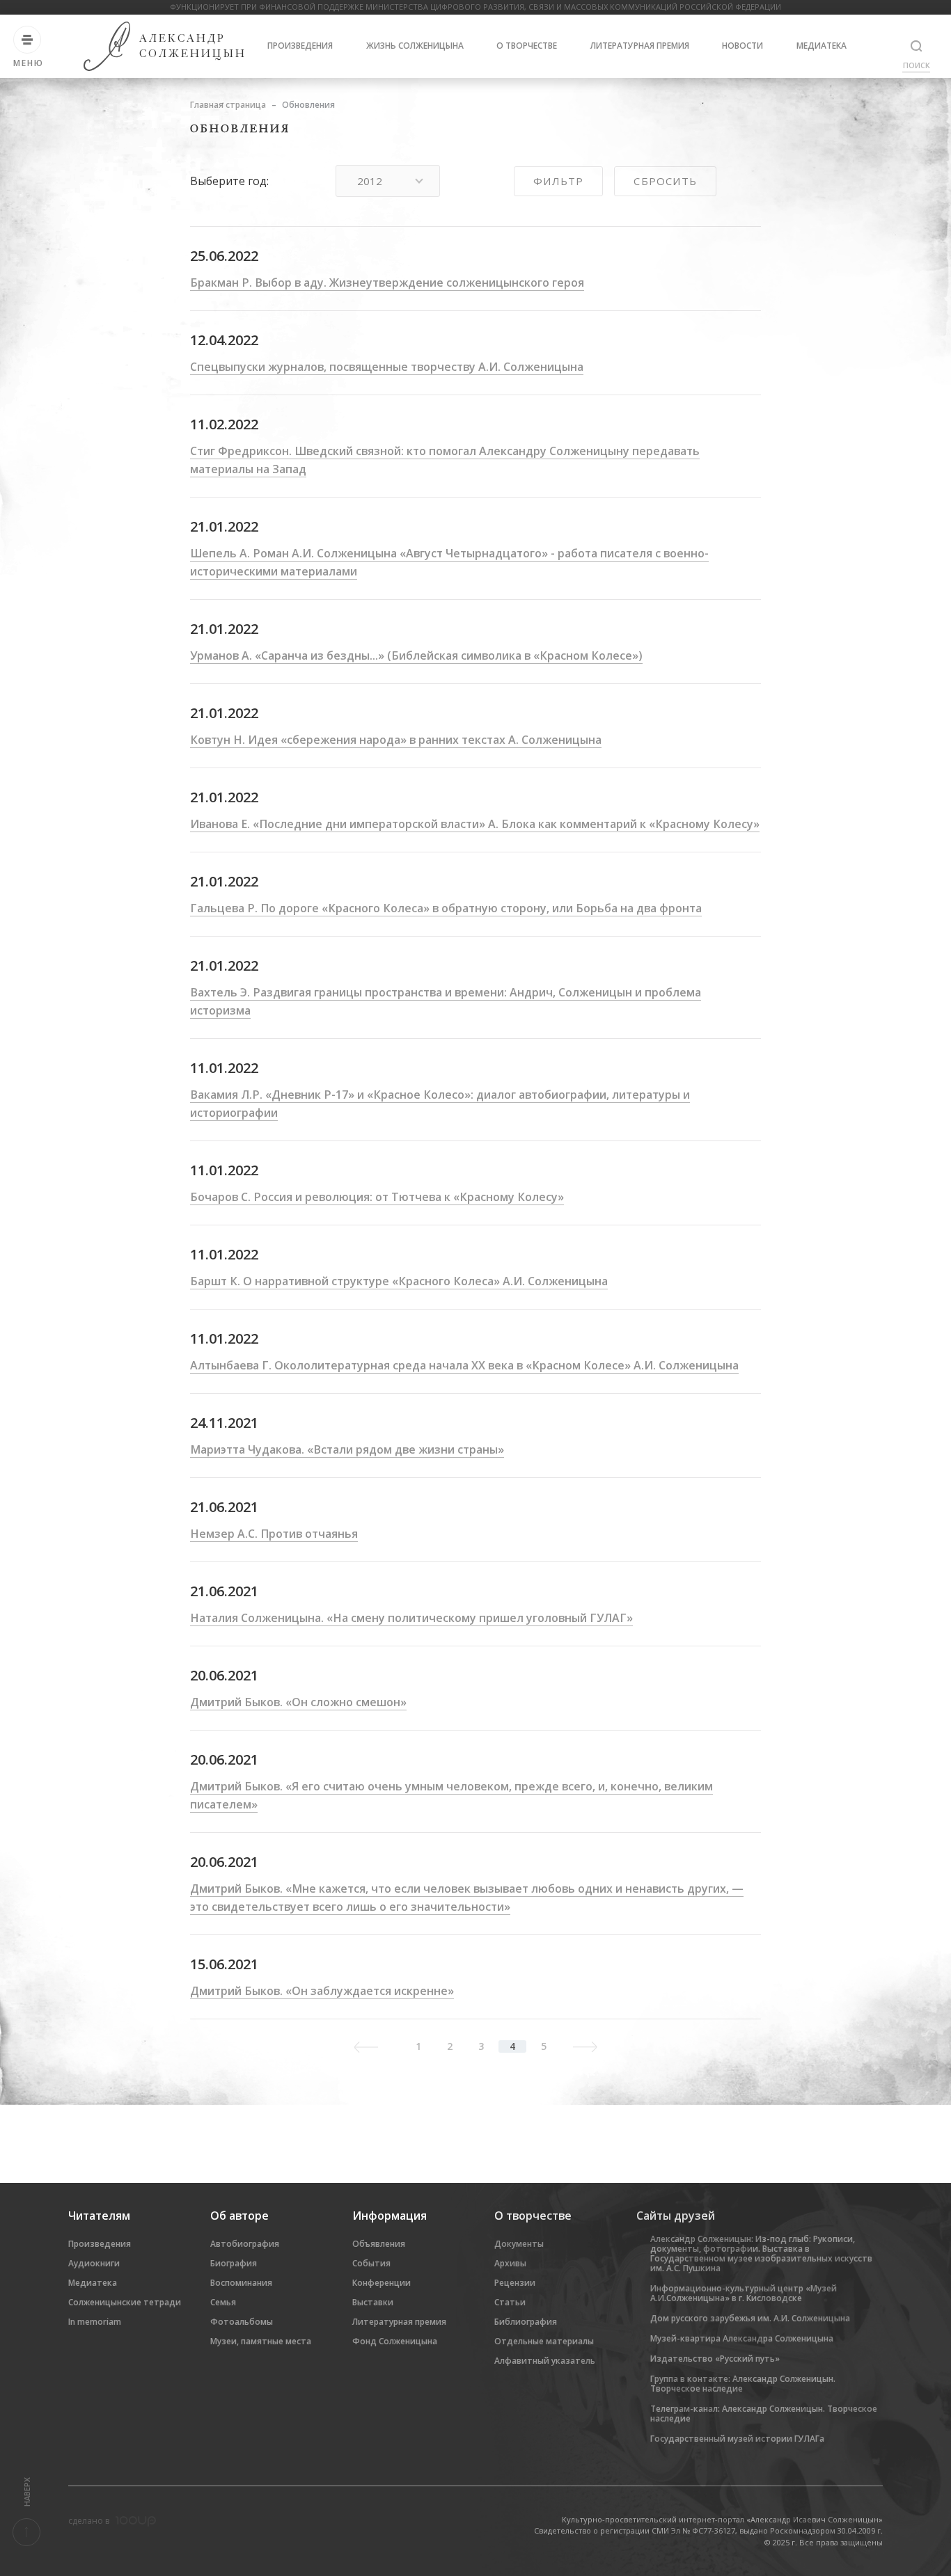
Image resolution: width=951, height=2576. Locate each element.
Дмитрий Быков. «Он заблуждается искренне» (322, 1991)
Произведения (300, 46)
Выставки (373, 2302)
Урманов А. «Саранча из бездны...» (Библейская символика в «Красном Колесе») (416, 655)
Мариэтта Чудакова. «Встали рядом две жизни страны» (347, 1449)
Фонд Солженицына (395, 2341)
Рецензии (515, 2283)
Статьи (510, 2302)
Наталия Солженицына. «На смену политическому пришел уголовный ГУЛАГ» (411, 1618)
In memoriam (95, 2322)
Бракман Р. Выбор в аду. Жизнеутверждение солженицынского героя (387, 283)
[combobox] (388, 181)
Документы (519, 2244)
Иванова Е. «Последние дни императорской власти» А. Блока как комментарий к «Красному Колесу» (475, 824)
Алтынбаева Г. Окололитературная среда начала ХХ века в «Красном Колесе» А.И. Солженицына (464, 1365)
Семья (223, 2302)
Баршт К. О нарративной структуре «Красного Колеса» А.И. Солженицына (399, 1281)
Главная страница (228, 105)
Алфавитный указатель (545, 2361)
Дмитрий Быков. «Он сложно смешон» (298, 1702)
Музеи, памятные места (261, 2341)
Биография (234, 2263)
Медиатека (822, 46)
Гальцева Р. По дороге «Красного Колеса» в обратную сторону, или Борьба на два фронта (446, 908)
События (371, 2263)
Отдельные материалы (544, 2341)
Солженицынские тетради (125, 2302)
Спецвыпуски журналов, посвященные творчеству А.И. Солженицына (387, 367)
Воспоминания (241, 2283)
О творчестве (527, 46)
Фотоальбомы (242, 2322)
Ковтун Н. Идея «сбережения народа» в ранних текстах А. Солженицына (396, 740)
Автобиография (245, 2244)
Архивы (510, 2263)
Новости (742, 46)
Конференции (382, 2283)
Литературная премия (640, 46)
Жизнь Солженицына (415, 46)
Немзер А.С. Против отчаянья (274, 1534)
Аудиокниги (94, 2263)
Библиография (526, 2322)
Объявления (379, 2244)
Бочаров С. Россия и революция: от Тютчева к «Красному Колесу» (377, 1197)
